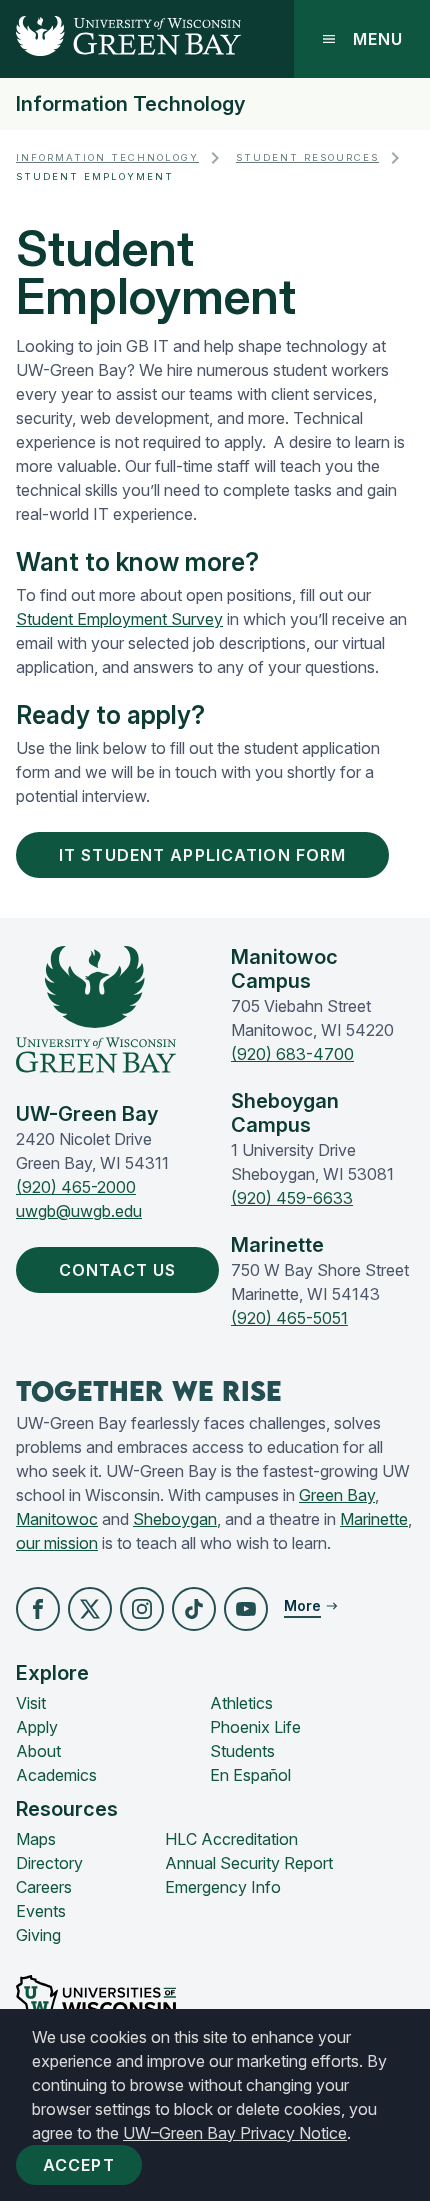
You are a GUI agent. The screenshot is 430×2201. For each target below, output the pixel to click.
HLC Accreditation (231, 1839)
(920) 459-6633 (292, 1198)
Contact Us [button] (117, 1270)
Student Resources (307, 157)
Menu (378, 39)
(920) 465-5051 (289, 1318)
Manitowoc (57, 1519)
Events (41, 1911)
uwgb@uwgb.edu (79, 1211)
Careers (44, 1887)
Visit (31, 1703)
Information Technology (130, 104)
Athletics (241, 1703)
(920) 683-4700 (292, 1054)
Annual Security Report (249, 1863)
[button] (38, 1609)
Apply (37, 1727)
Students (242, 1751)
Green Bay (337, 1495)
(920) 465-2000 (76, 1187)
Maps (36, 1839)
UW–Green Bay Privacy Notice (235, 2133)
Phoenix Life (255, 1727)
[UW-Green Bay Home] (120, 39)
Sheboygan (175, 1519)
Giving (38, 1935)
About (38, 1751)
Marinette (374, 1519)
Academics (56, 1775)
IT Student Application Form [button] (202, 855)
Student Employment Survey (119, 619)
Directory (49, 1863)
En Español (250, 1775)
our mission (57, 1543)
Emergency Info (223, 1887)
